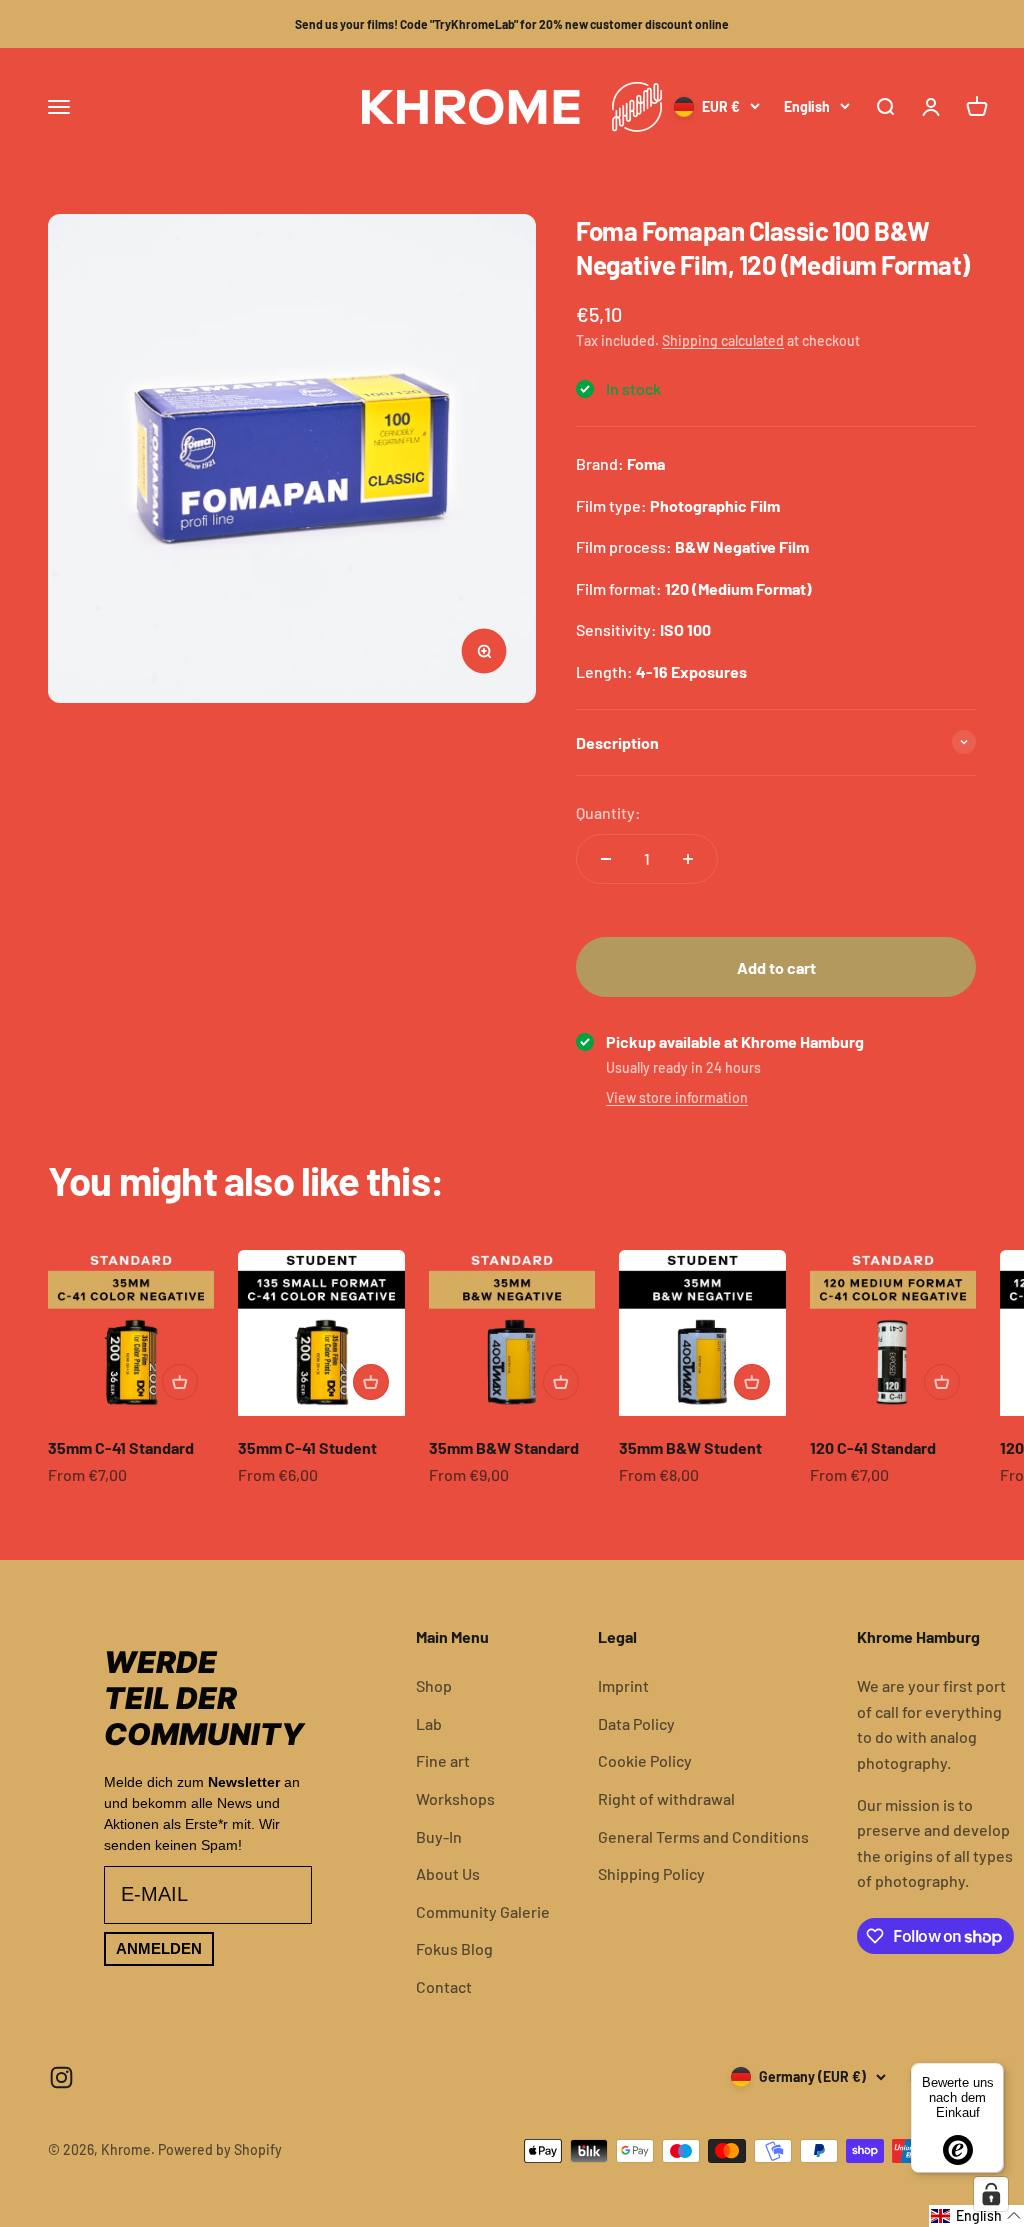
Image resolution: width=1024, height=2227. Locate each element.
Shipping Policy (651, 1873)
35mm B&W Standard (504, 1447)
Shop (434, 1685)
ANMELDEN (159, 1948)
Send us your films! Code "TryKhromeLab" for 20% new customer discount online (512, 24)
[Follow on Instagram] (61, 2077)
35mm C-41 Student (307, 1447)
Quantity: (608, 812)
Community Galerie (483, 1911)
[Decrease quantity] (606, 859)
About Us (448, 1873)
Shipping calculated (723, 340)
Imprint (623, 1685)
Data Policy (636, 1723)
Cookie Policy (645, 1760)
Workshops (455, 1798)
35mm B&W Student (690, 1447)
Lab (429, 1723)
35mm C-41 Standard (121, 1447)
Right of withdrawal (666, 1798)
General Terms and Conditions (703, 1836)
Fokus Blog (454, 1948)
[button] (976, 2216)
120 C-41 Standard (873, 1447)
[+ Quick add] (180, 1382)
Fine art (443, 1760)
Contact (444, 1986)
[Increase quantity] (688, 859)
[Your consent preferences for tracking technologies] (991, 2194)
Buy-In (439, 1836)
